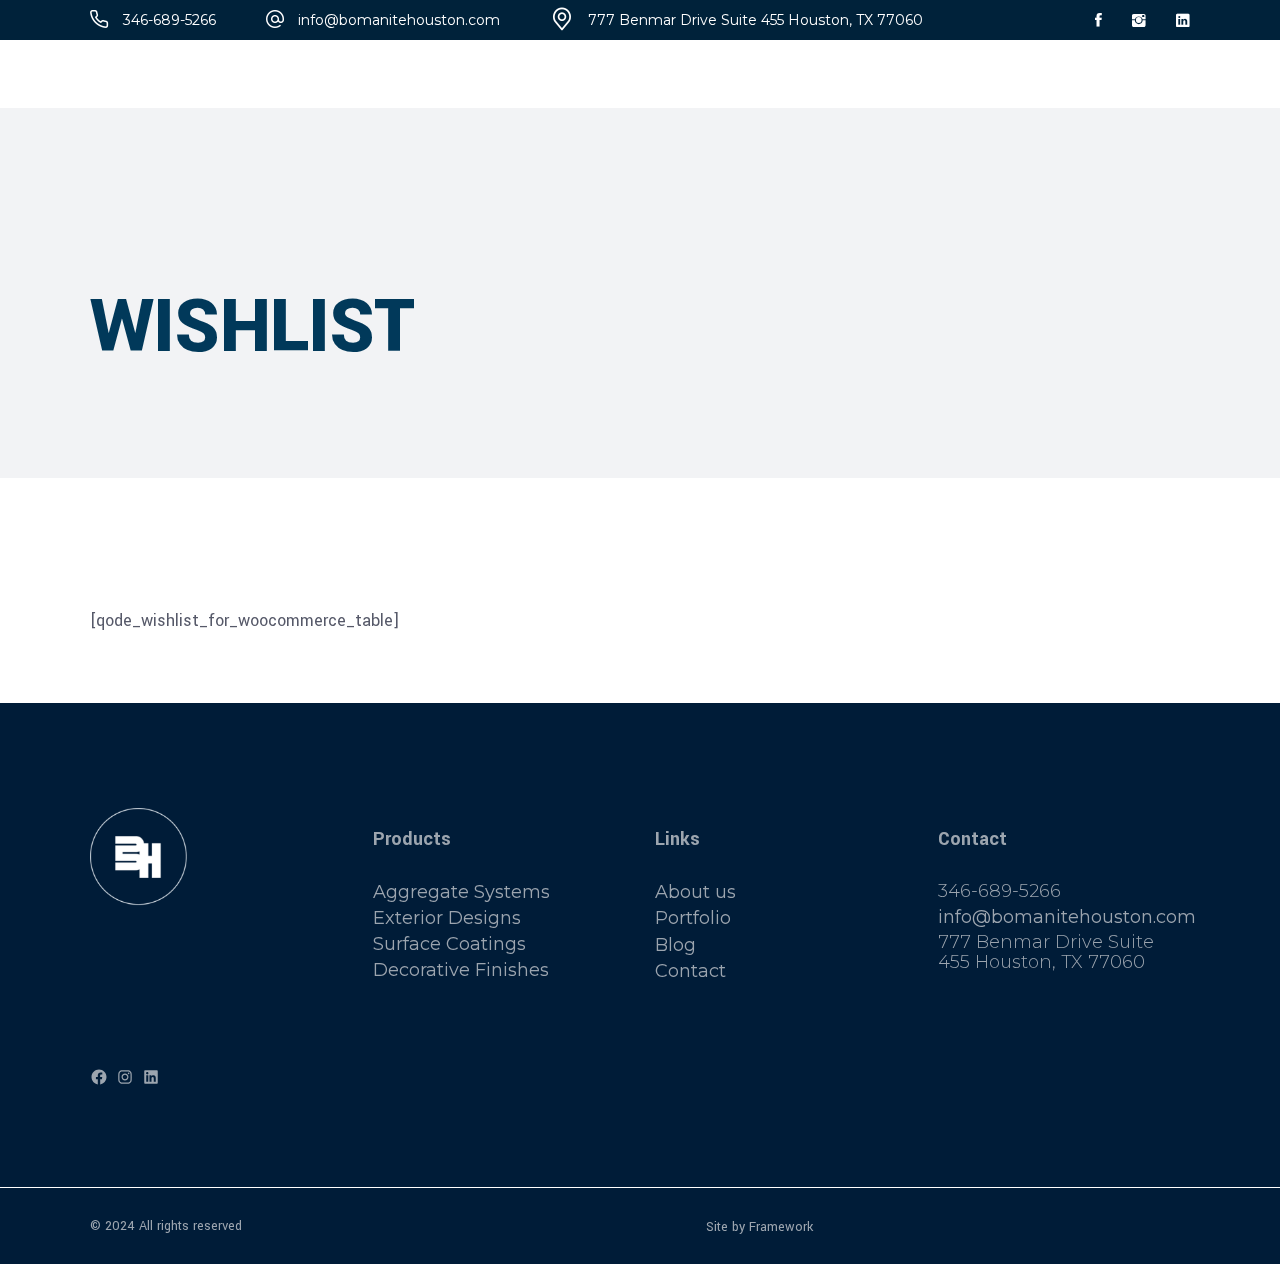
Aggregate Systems (461, 892)
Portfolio (693, 919)
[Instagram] (125, 1077)
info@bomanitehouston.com (1067, 917)
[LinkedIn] (151, 1077)
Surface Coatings (449, 944)
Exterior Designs (447, 918)
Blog (675, 945)
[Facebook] (99, 1077)
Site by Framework (759, 1226)
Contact (690, 971)
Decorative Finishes (461, 971)
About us (695, 892)
